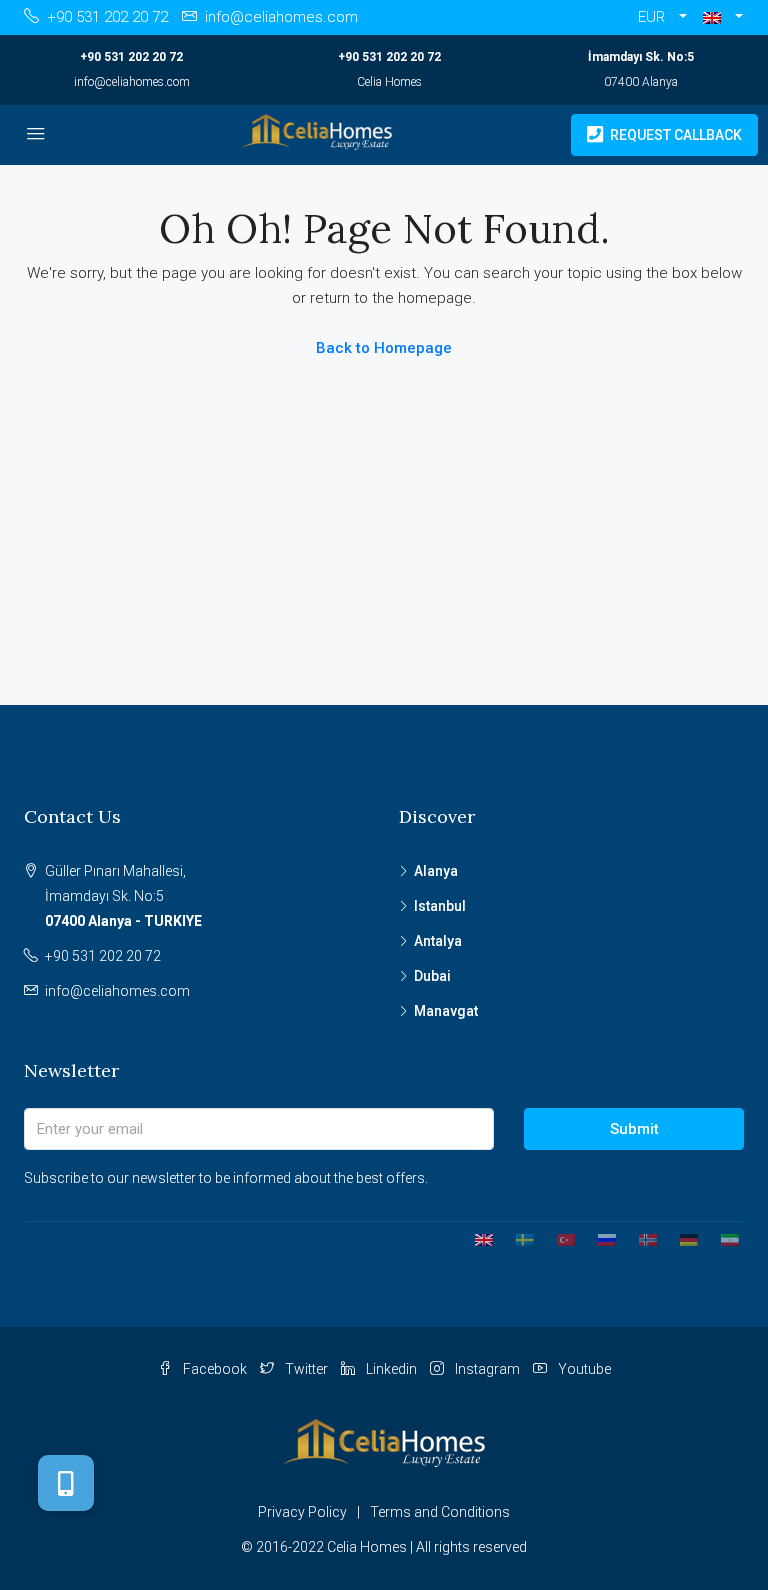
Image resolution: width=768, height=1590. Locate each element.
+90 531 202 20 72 (131, 57)
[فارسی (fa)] (722, 1239)
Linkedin (391, 1369)
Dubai (432, 976)
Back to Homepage (384, 348)
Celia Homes (389, 82)
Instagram (487, 1369)
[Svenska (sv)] (517, 1239)
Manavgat (446, 1011)
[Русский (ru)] (599, 1239)
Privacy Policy (302, 1512)
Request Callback (674, 135)
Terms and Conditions (440, 1512)
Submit (634, 1129)
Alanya (436, 871)
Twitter (306, 1369)
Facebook (215, 1369)
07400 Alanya (641, 82)
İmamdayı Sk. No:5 (641, 57)
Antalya (438, 941)
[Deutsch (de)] (681, 1239)
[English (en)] (476, 1239)
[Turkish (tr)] (558, 1239)
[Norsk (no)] (640, 1239)
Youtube (583, 1369)
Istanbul (440, 906)
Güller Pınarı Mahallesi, (123, 896)
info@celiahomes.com (132, 82)
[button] (723, 17)
